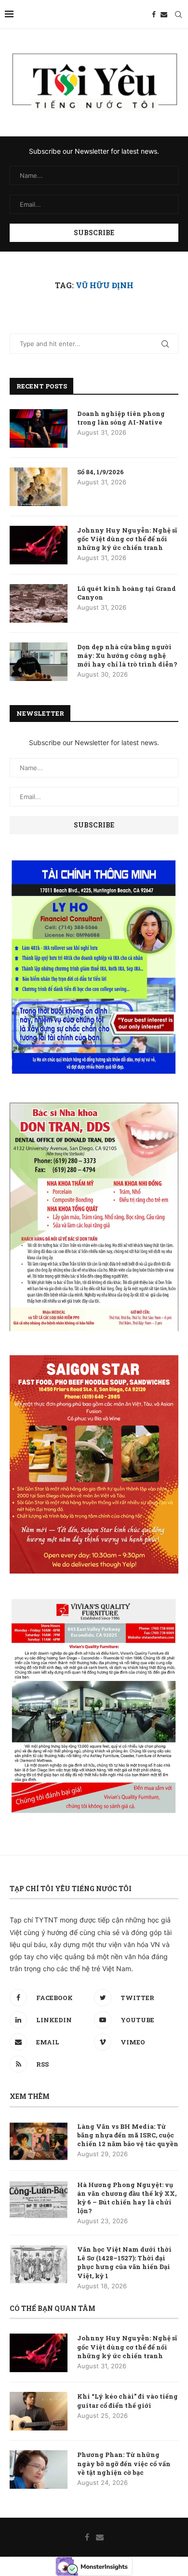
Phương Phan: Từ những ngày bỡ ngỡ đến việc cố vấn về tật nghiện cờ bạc (124, 2463)
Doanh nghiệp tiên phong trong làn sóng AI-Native (121, 418)
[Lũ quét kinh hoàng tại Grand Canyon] (39, 603)
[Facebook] (154, 14)
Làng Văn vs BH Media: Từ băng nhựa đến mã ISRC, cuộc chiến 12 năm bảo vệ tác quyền (128, 2135)
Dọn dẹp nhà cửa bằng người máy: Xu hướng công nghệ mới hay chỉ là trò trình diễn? (127, 655)
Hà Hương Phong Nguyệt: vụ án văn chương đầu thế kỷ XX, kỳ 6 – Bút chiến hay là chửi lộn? (127, 2198)
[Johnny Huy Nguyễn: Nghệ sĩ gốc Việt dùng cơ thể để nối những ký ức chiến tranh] (39, 545)
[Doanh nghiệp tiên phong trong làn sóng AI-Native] (39, 428)
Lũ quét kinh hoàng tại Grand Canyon (127, 593)
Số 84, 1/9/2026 (101, 472)
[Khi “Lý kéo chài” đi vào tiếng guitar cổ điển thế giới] (39, 2411)
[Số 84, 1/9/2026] (39, 487)
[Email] (164, 14)
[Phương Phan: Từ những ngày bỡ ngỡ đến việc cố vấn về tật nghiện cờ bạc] (39, 2469)
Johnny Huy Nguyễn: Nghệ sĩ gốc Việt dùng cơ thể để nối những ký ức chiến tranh (127, 539)
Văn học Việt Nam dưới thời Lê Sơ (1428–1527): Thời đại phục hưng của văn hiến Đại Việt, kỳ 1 (124, 2262)
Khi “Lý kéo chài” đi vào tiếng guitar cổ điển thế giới (128, 2401)
